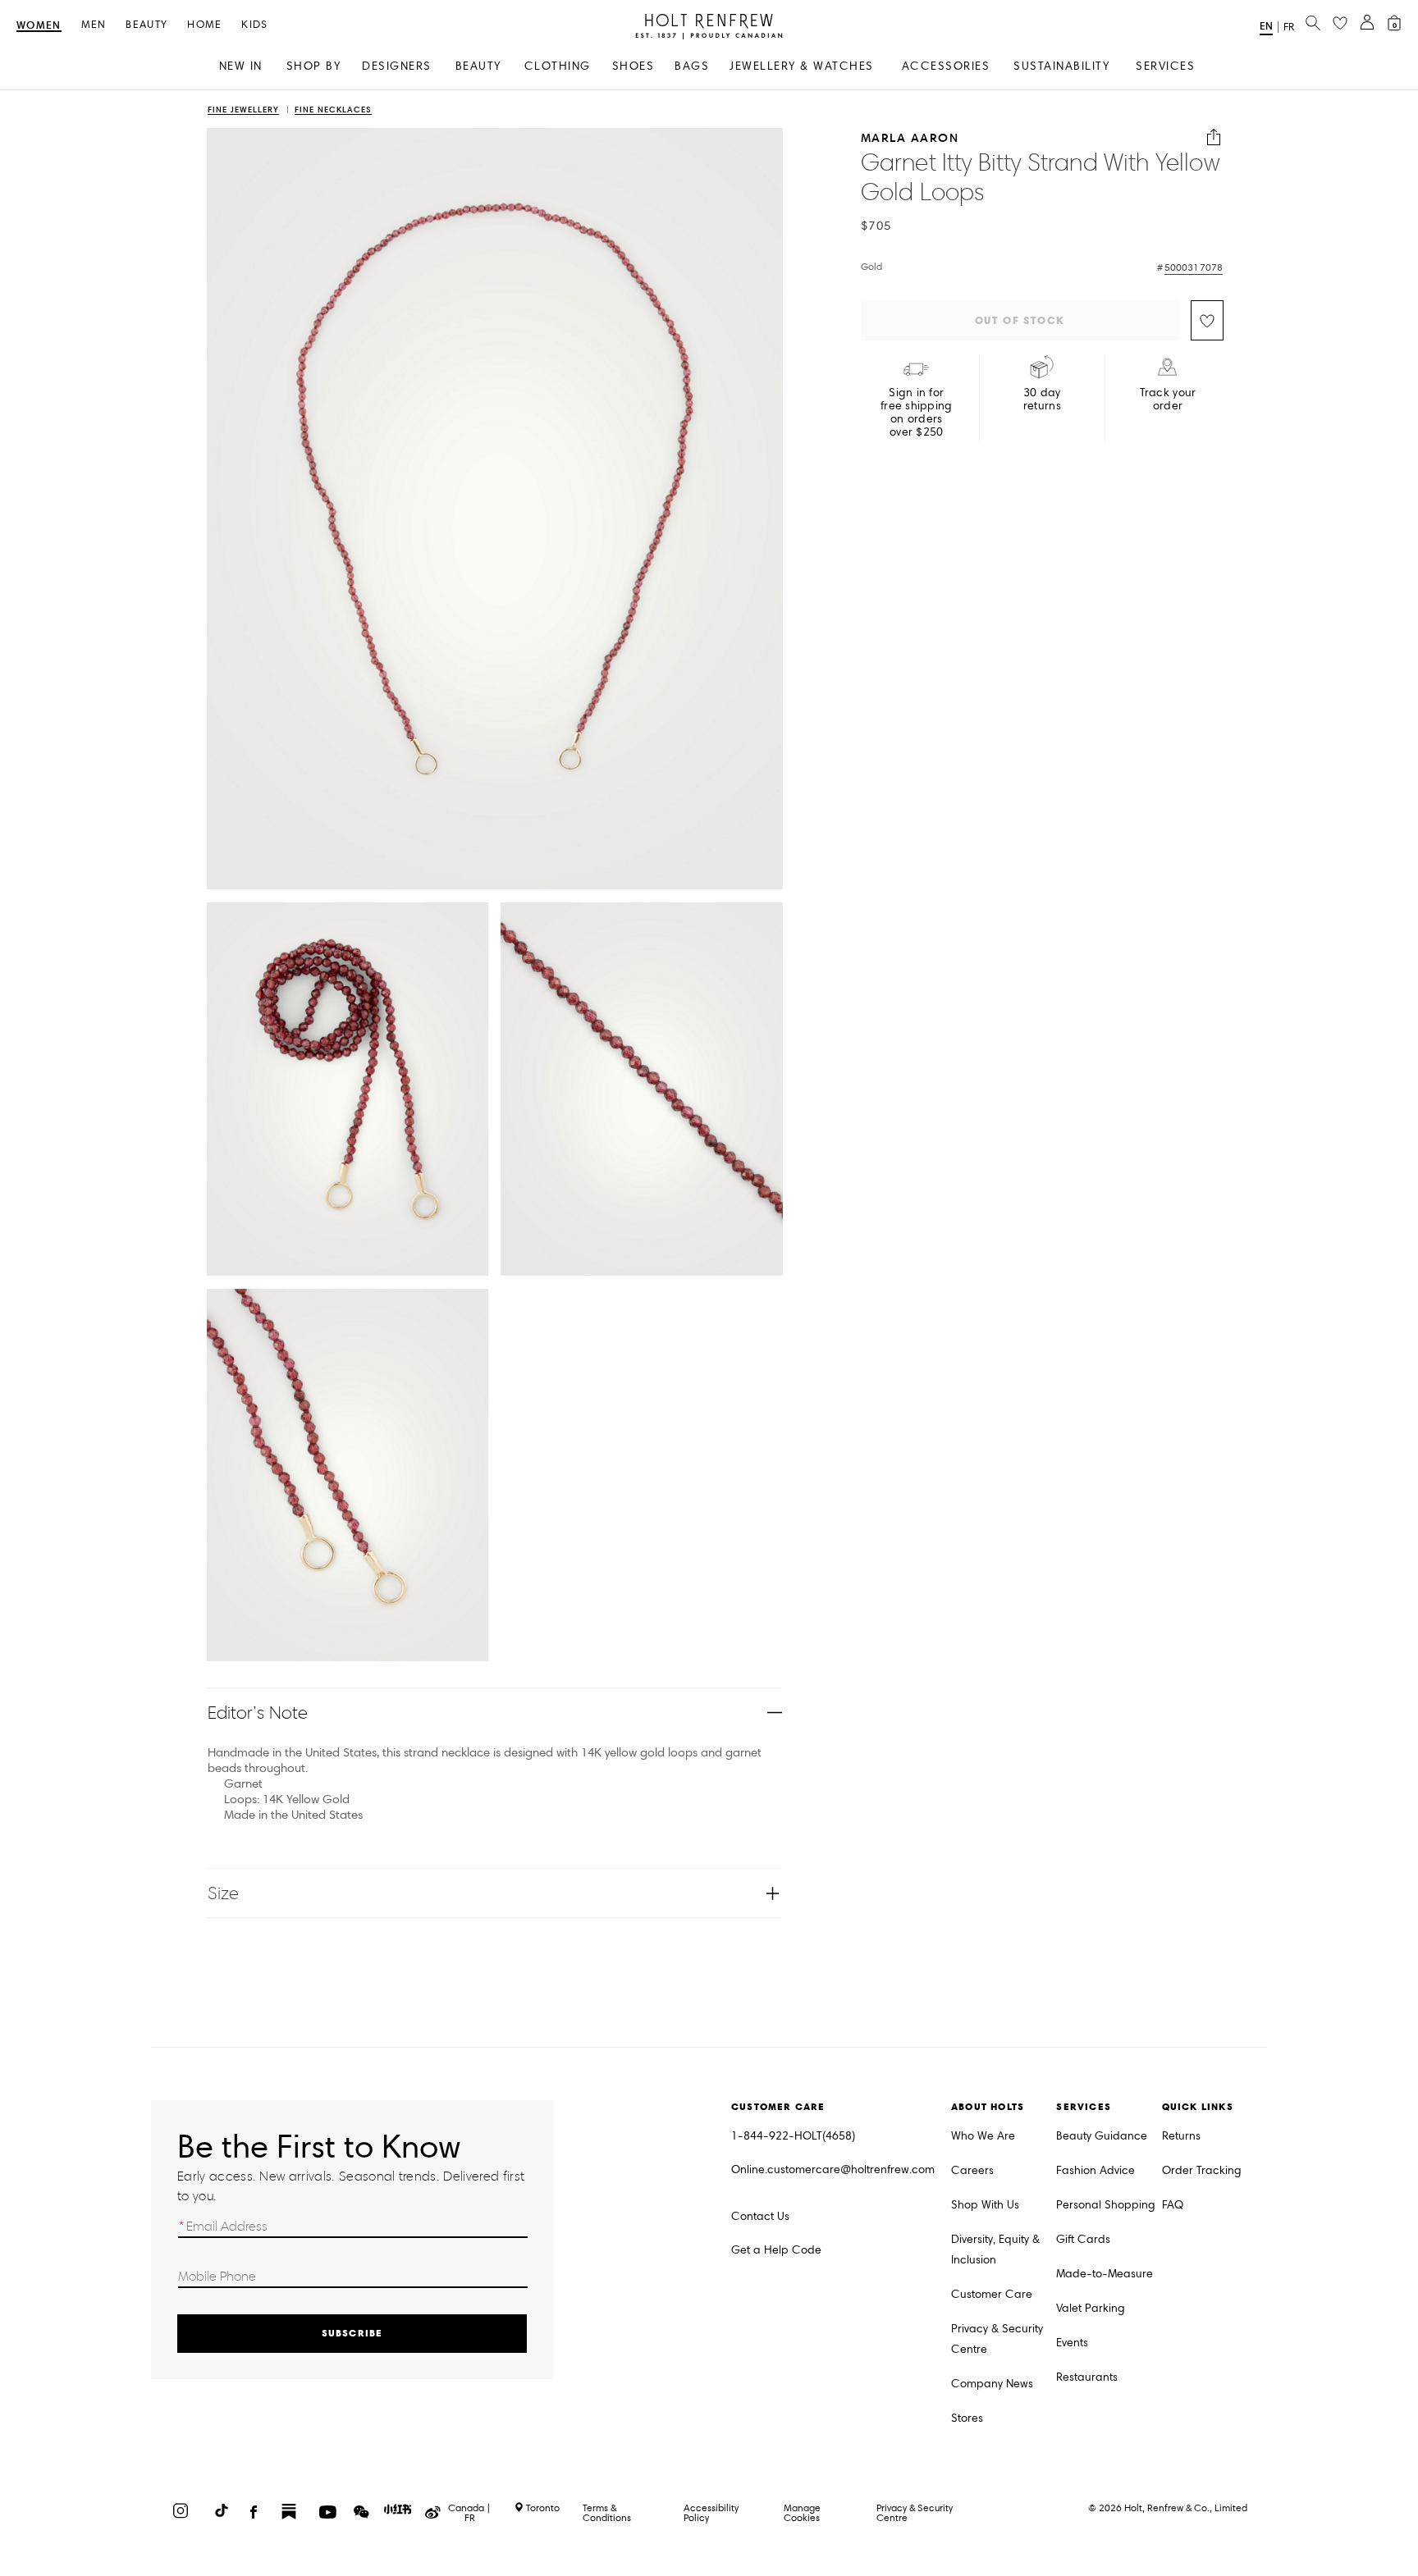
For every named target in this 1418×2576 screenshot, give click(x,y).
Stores (967, 2418)
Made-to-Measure (1105, 2274)
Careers (972, 2170)
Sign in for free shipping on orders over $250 (917, 413)
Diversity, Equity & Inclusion (995, 2249)
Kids (254, 25)
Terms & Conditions (607, 2512)
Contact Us (760, 2216)
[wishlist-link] (1340, 24)
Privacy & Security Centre (997, 2339)
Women (39, 26)
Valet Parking (1091, 2308)
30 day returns (1042, 400)
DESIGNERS (397, 66)
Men (94, 25)
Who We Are (983, 2136)
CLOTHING (558, 66)
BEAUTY (478, 66)
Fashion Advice (1096, 2170)
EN (1266, 26)
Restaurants (1087, 2377)
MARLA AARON (910, 137)
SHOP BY (314, 66)
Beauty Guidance (1102, 2136)
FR (1289, 27)
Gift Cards (1083, 2239)
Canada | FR (469, 2513)
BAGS (692, 66)
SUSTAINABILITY (1061, 66)
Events (1072, 2343)
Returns (1181, 2136)
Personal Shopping (1106, 2205)
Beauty (146, 25)
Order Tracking (1202, 2170)
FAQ (1173, 2205)
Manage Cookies (802, 2512)
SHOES (634, 66)
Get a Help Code (776, 2250)
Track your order (1168, 400)
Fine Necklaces (333, 110)
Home (204, 25)
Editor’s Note (258, 1713)
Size (223, 1893)
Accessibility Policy (711, 2512)
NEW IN (241, 66)
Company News (992, 2384)
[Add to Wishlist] (1207, 320)
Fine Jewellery (243, 110)
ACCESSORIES (946, 66)
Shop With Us (985, 2205)
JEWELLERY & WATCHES (802, 66)
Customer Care (992, 2294)
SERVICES (1165, 66)
